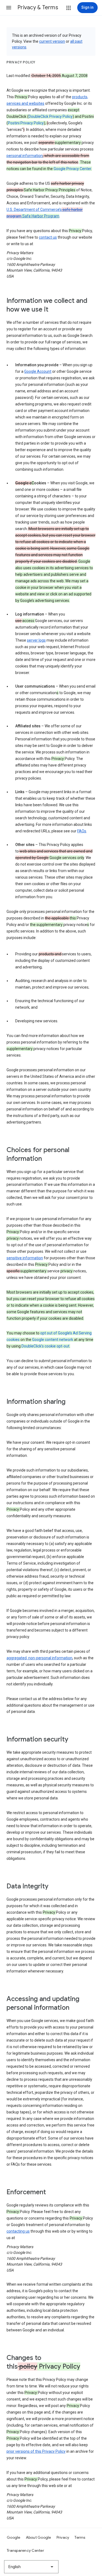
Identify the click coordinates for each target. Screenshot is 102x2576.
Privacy (63, 2537)
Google (14, 2537)
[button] (9, 8)
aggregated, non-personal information (39, 1658)
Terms (80, 2537)
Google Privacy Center (72, 169)
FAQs (82, 831)
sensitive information (25, 1258)
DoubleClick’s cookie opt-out (45, 1346)
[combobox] (31, 2567)
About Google (38, 2537)
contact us (48, 237)
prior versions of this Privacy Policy (36, 2451)
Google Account (38, 371)
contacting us (18, 2231)
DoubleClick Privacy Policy (51, 116)
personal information (25, 156)
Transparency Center (25, 2550)
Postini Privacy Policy (26, 123)
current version (52, 41)
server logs (36, 640)
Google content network (53, 1340)
